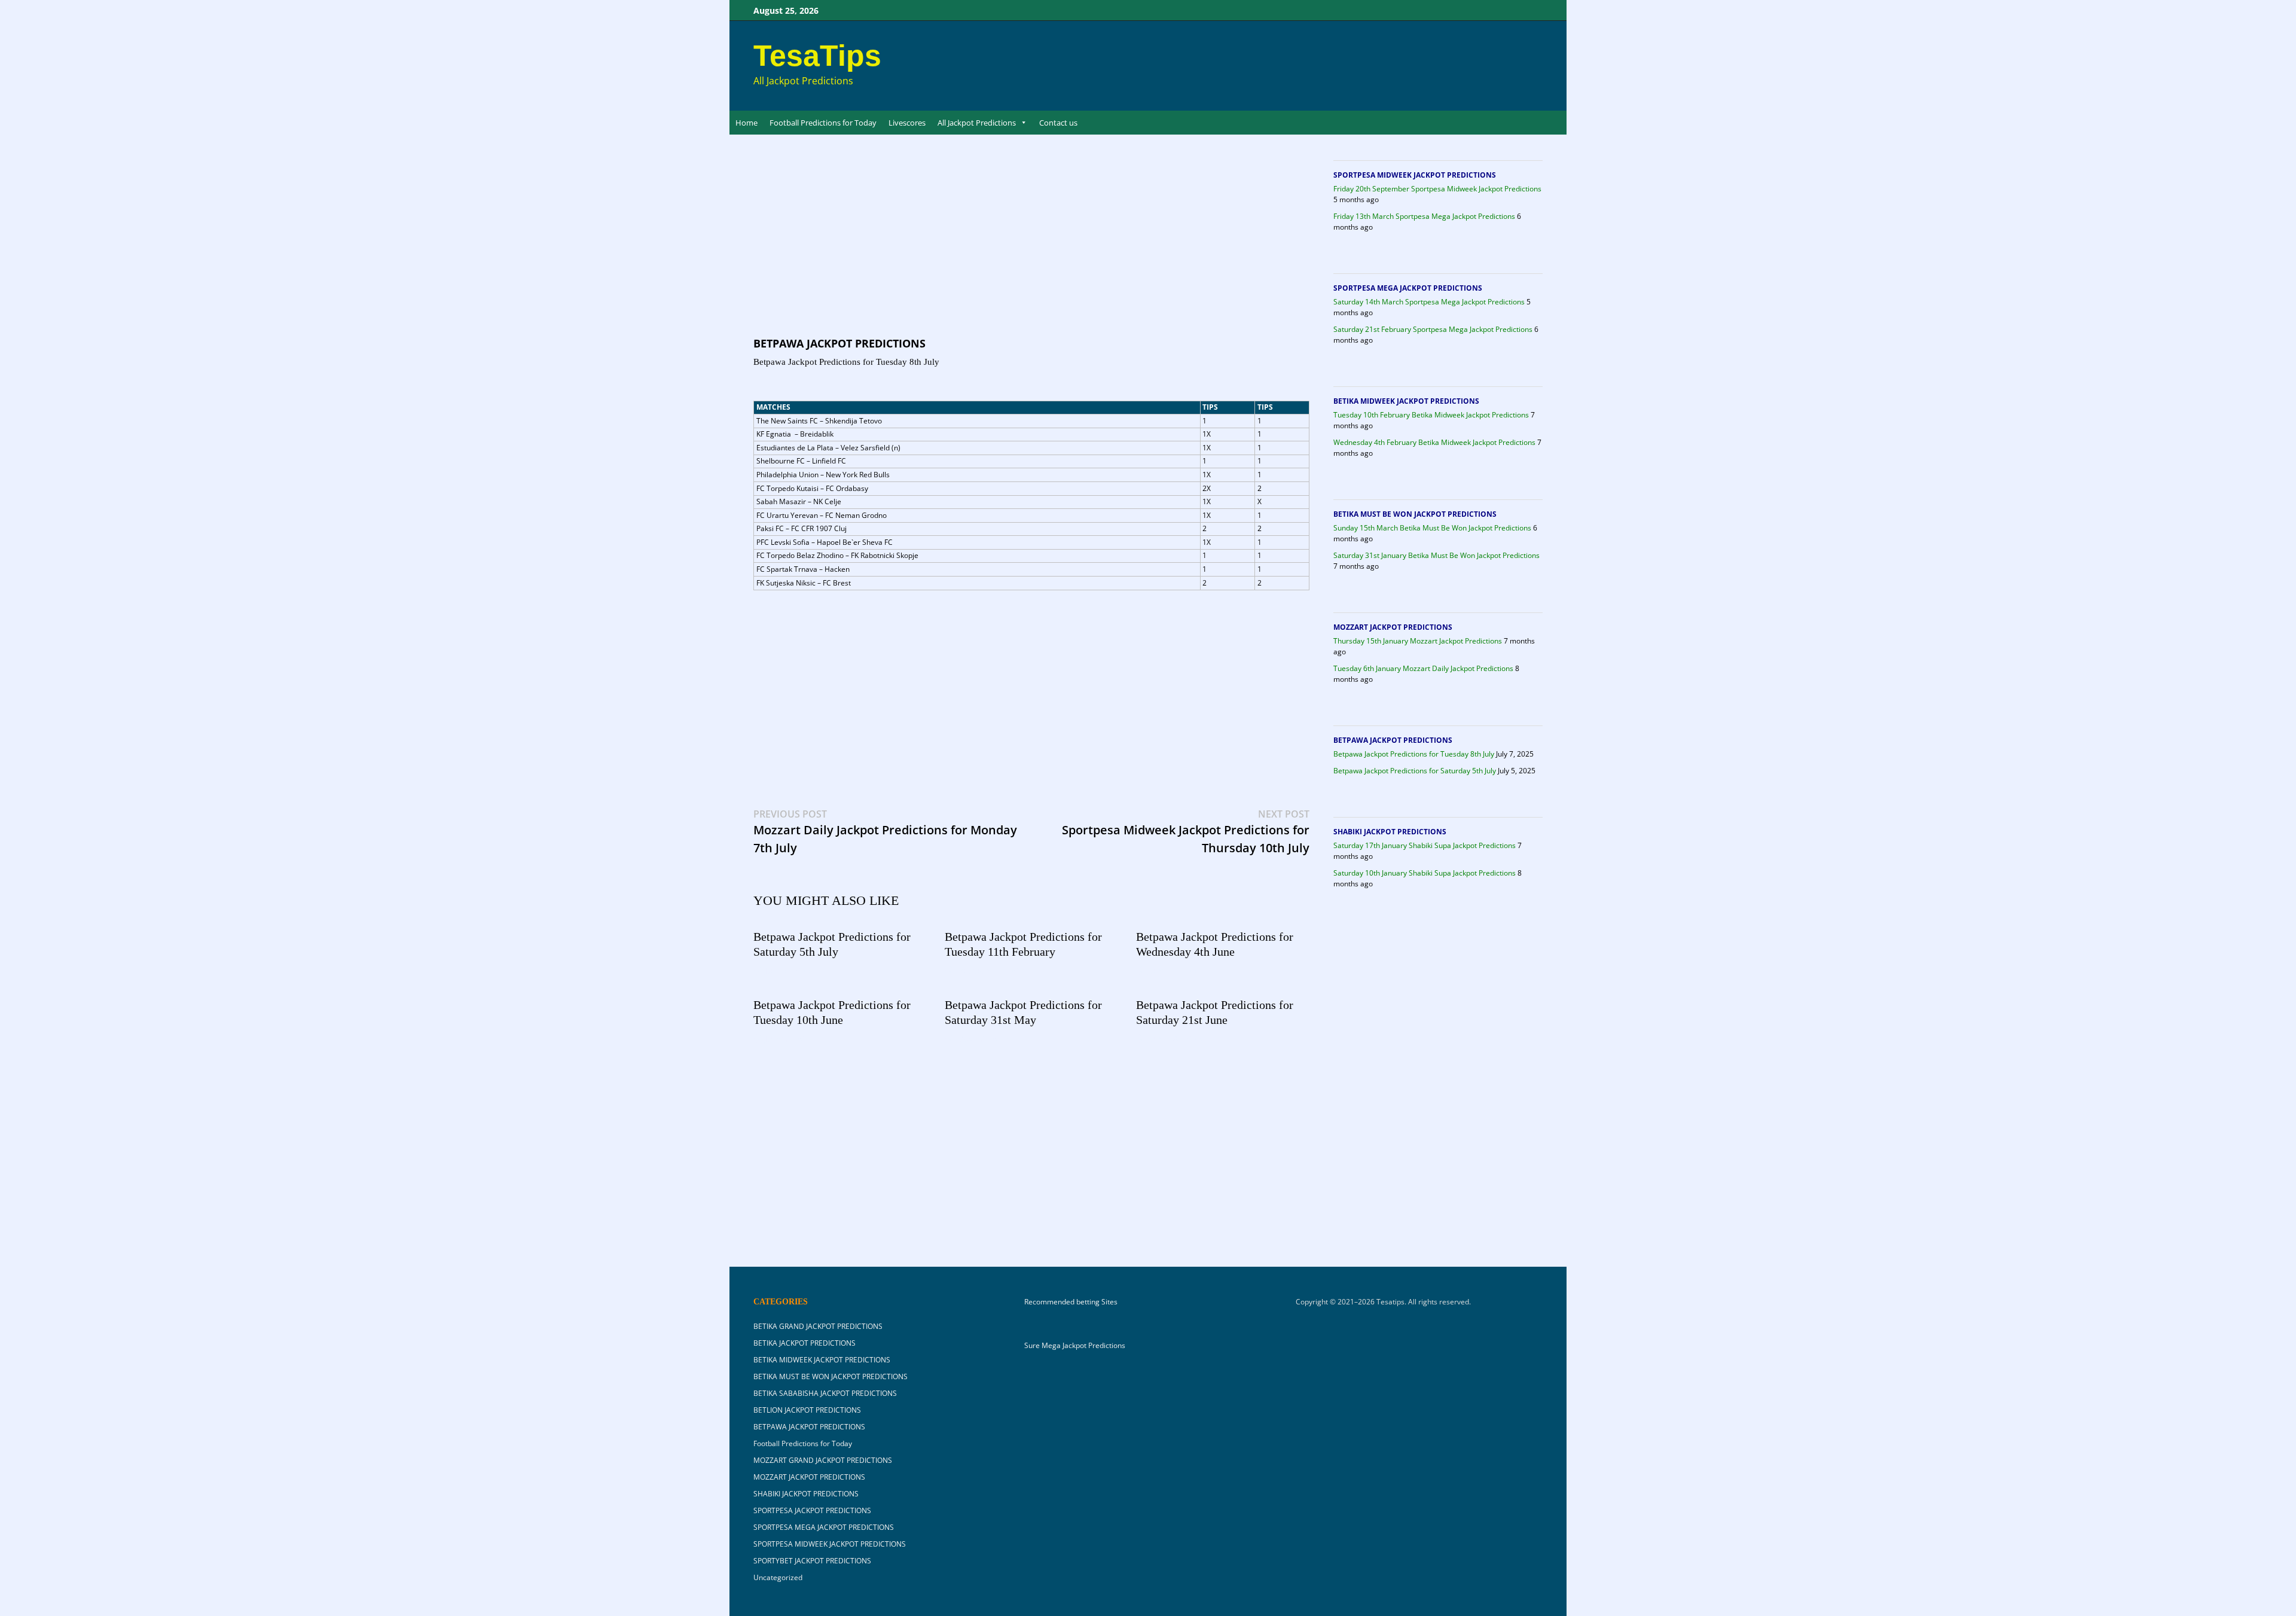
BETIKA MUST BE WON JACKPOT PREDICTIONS (1415, 514)
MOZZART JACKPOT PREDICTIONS (1393, 627)
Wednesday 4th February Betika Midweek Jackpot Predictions (1434, 442)
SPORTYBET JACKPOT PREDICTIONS (812, 1561)
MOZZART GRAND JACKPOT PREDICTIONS (823, 1460)
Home (746, 123)
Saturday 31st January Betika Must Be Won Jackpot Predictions (1436, 555)
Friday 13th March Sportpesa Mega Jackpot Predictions (1424, 216)
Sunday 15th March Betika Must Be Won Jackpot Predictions (1432, 528)
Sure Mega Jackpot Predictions (1075, 1345)
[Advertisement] (1031, 247)
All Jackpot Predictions (977, 123)
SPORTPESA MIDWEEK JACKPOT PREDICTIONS (1415, 175)
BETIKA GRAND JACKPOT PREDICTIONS (818, 1326)
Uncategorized (778, 1577)
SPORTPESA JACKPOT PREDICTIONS (812, 1510)
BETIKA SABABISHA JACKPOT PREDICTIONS (825, 1393)
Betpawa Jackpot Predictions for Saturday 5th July (1415, 771)
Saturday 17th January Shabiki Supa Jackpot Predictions (1425, 845)
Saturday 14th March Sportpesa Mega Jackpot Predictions (1429, 302)
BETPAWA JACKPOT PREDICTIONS (839, 343)
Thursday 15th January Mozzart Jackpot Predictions (1418, 641)
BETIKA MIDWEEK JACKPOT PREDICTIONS (1406, 401)
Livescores (907, 123)
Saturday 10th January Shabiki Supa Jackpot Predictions (1425, 873)
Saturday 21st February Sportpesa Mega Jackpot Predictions (1433, 329)
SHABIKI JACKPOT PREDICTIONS (1390, 832)
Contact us (1058, 123)
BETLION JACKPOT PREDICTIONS (807, 1410)
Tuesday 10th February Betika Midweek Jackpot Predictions (1431, 415)
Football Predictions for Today (823, 123)
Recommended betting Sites (1071, 1302)
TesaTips (817, 56)
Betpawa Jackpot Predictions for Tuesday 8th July (1414, 754)
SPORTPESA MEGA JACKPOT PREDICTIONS (1408, 288)
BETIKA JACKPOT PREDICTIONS (804, 1343)
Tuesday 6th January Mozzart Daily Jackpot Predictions (1423, 668)
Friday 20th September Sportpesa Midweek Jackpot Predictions (1437, 189)
